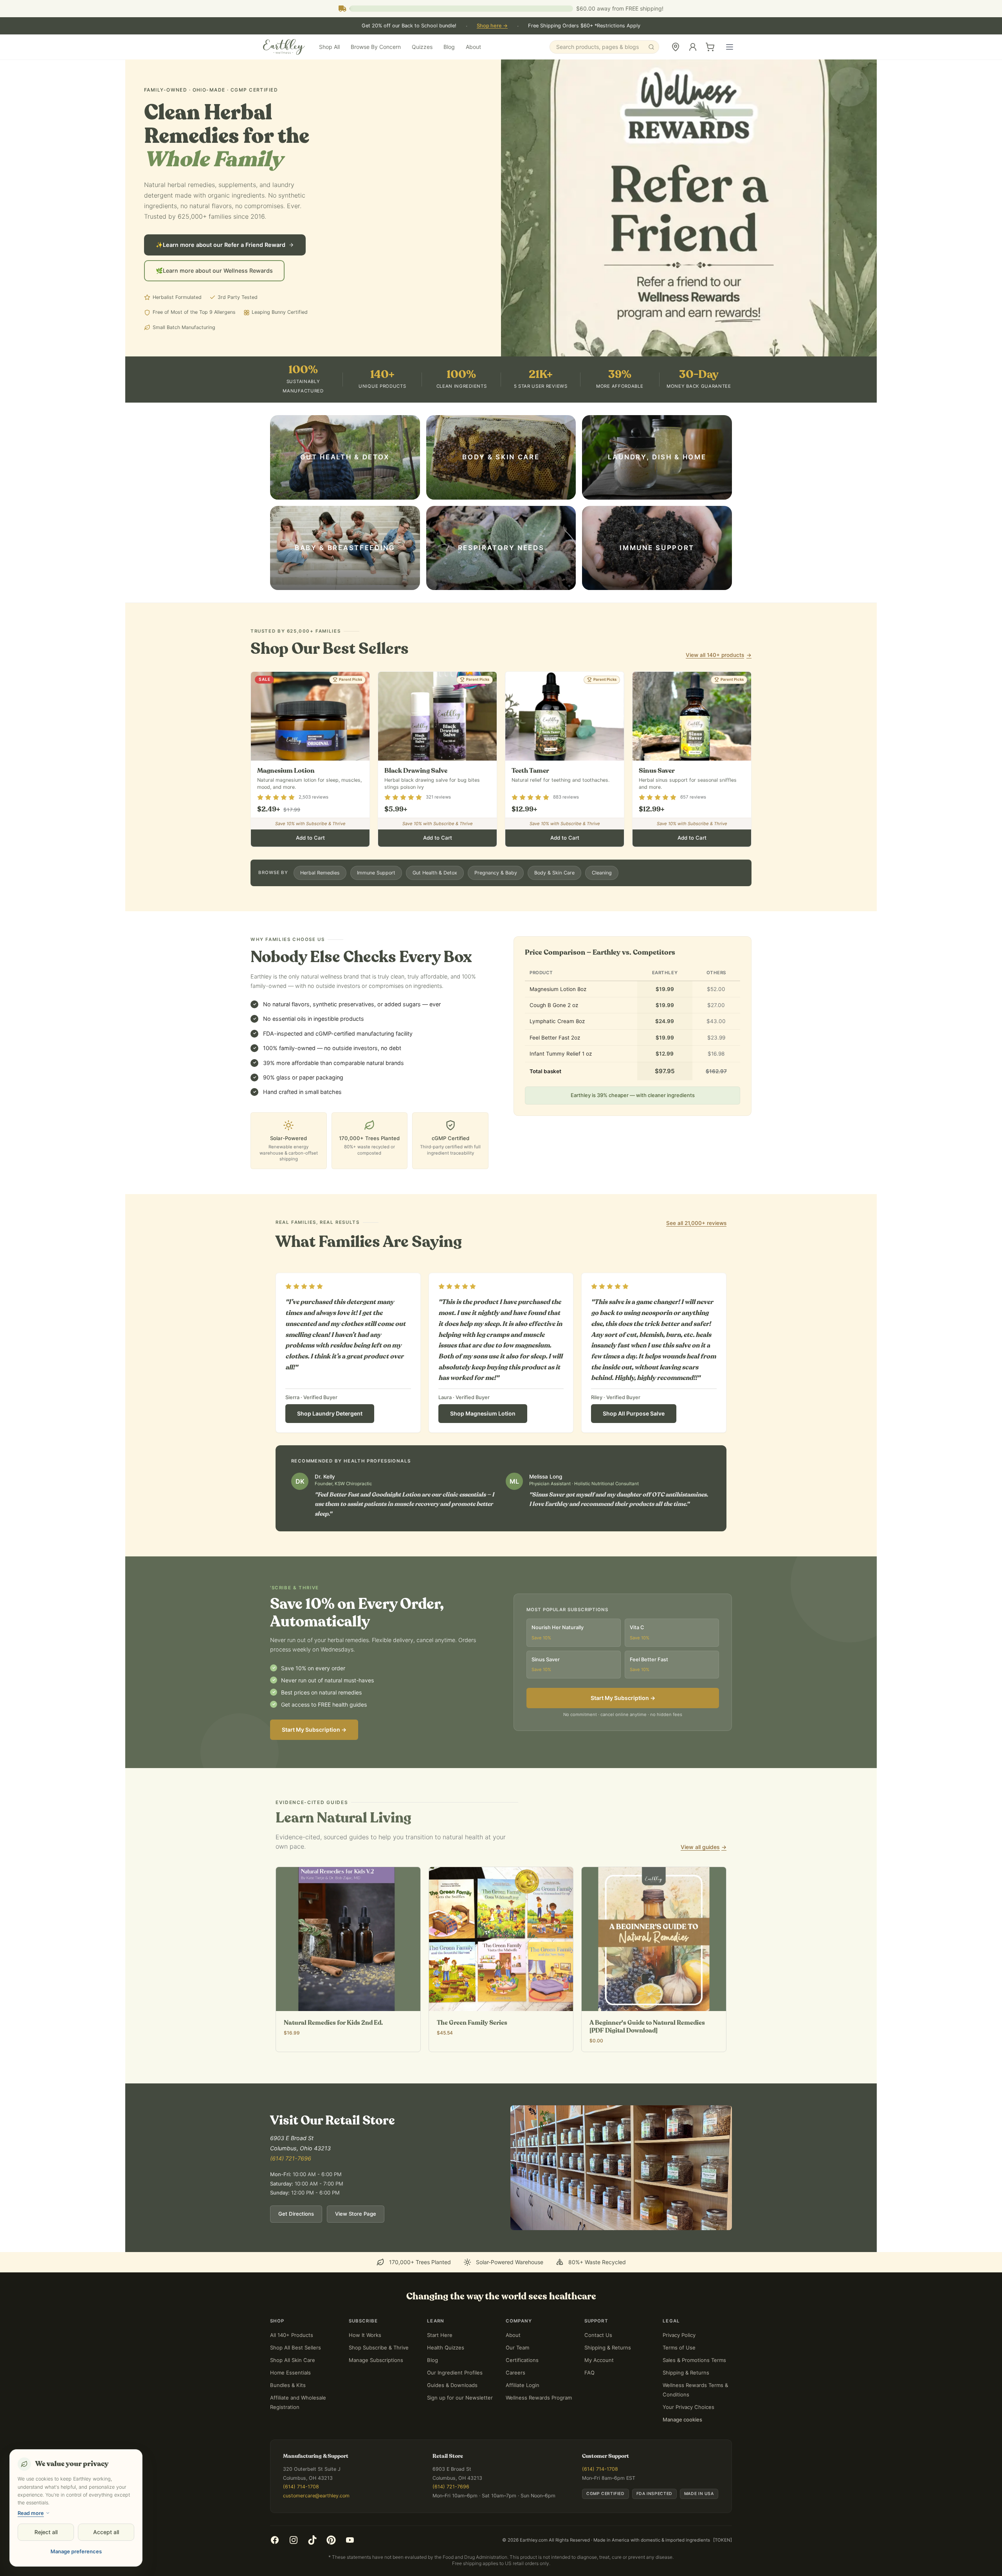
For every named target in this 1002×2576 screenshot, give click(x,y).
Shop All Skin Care (293, 2392)
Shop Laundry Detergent (330, 1445)
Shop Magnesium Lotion (483, 1445)
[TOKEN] (723, 2572)
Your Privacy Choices (688, 2439)
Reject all (46, 2532)
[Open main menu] (730, 47)
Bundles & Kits (288, 2417)
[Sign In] (693, 47)
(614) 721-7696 (291, 2190)
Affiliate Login (523, 2417)
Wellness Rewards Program (539, 2430)
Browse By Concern (376, 47)
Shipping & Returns (608, 2380)
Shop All (329, 47)
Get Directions (296, 2246)
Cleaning (602, 905)
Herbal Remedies (320, 905)
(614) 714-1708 (301, 2519)
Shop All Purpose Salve (634, 1445)
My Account (599, 2392)
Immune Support (376, 905)
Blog (449, 47)
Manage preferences (76, 2551)
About (473, 47)
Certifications (522, 2392)
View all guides (704, 1879)
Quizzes (422, 47)
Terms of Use (679, 2380)
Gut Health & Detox (435, 905)
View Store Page (356, 2246)
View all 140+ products (719, 687)
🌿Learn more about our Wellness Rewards (214, 303)
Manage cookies (682, 2452)
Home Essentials (290, 2405)
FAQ (589, 2405)
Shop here (492, 26)
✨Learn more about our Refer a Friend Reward (221, 277)
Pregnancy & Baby (496, 905)
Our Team (517, 2380)
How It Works (365, 2367)
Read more (31, 2513)
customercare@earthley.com (316, 2528)
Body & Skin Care (554, 905)
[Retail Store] (676, 47)
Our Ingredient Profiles (455, 2405)
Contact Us (598, 2367)
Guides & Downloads (452, 2417)
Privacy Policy (679, 2367)
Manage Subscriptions (376, 2392)
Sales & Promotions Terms (694, 2392)
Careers (515, 2405)
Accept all (106, 2532)
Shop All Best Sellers (296, 2380)
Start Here (440, 2367)
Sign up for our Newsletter (460, 2430)
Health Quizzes (446, 2380)
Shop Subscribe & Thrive (379, 2380)
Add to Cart (310, 870)
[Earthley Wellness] (284, 47)
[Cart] (710, 47)
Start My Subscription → (314, 1762)
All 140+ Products (292, 2367)
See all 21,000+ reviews (696, 1255)
